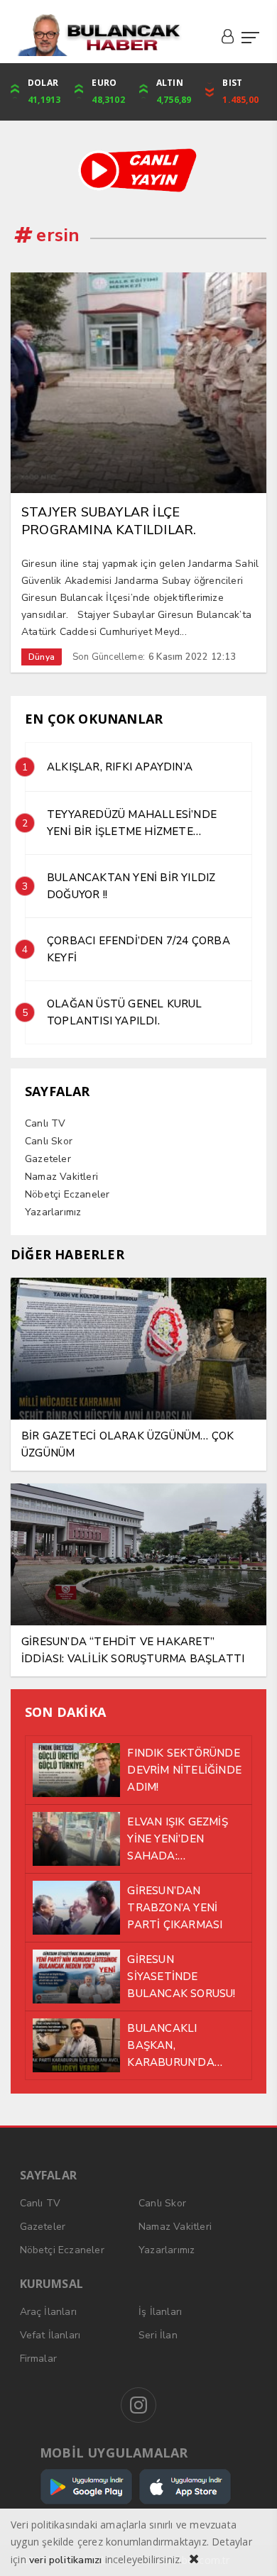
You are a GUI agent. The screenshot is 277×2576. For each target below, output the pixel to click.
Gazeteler (48, 1159)
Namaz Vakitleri (61, 1177)
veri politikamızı (65, 2560)
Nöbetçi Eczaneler (67, 1194)
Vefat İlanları (50, 2335)
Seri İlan (158, 2335)
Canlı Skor (49, 1141)
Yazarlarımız (53, 1212)
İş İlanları (160, 2312)
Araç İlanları (49, 2312)
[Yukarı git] (249, 2548)
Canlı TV (45, 1123)
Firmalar (39, 2359)
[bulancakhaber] (99, 35)
